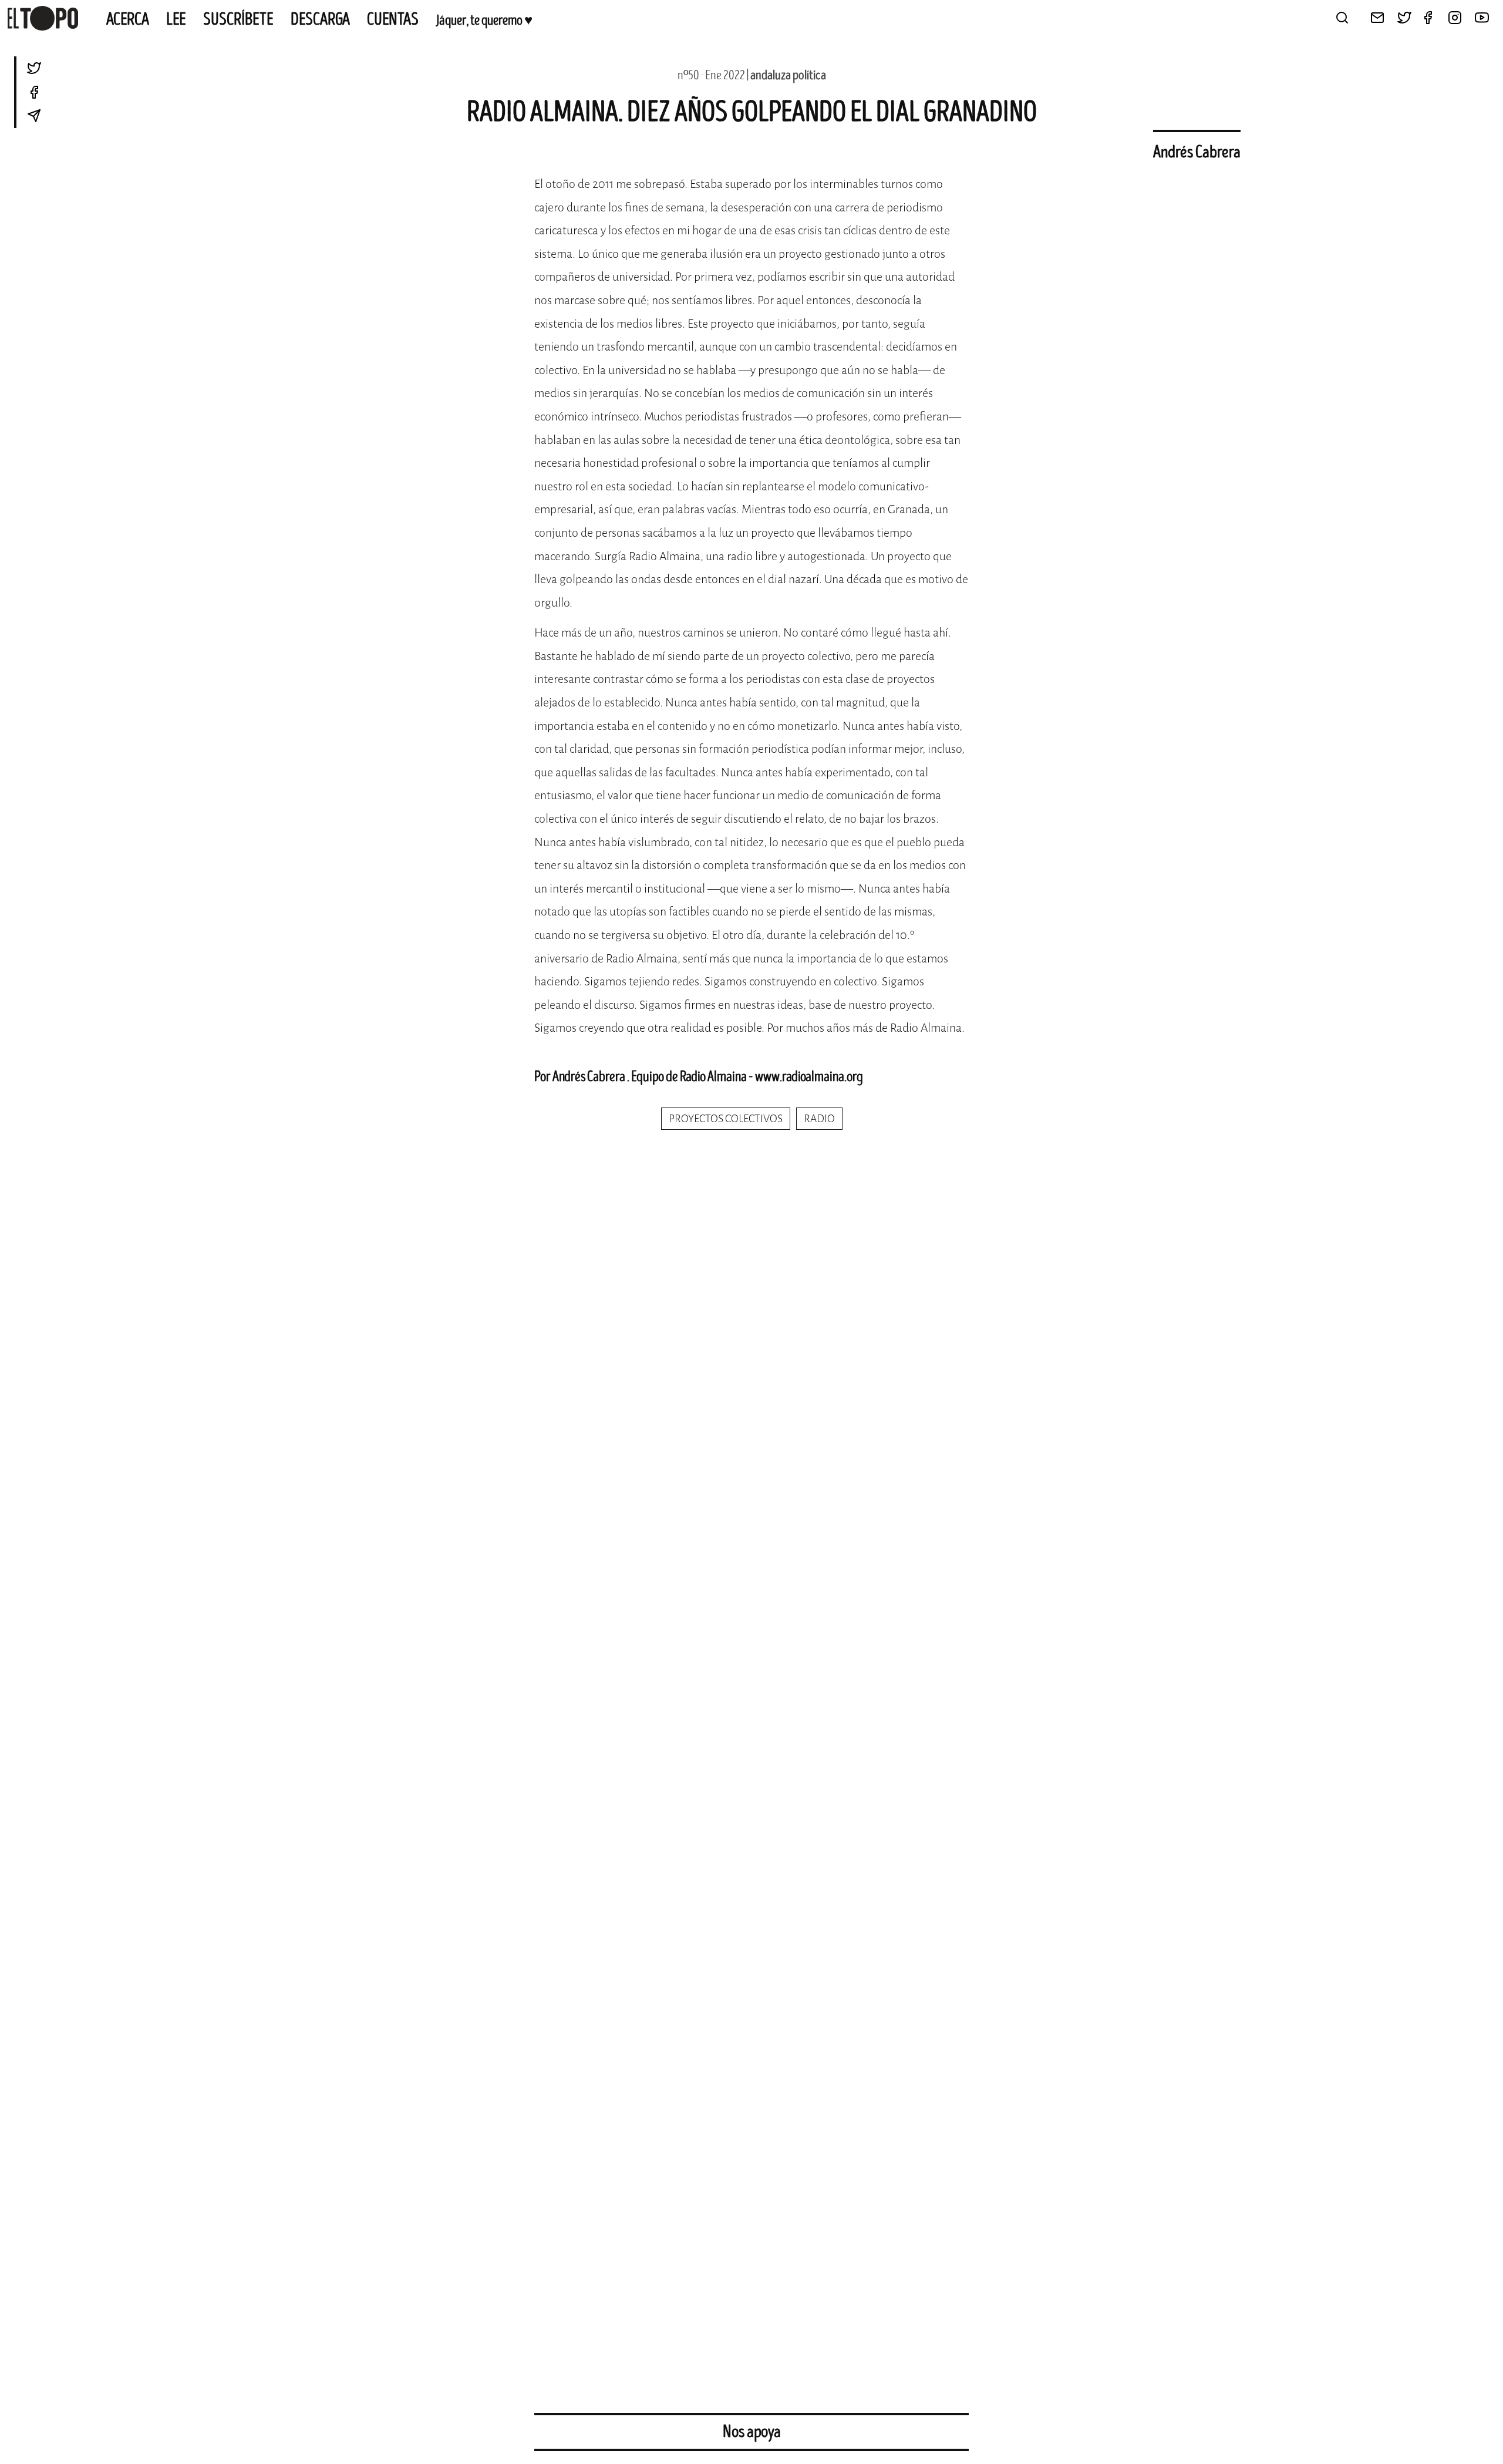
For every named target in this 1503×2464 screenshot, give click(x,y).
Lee (176, 19)
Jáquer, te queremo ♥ (484, 21)
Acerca (128, 19)
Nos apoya (752, 2432)
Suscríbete (238, 19)
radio (819, 1119)
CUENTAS (393, 19)
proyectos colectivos (726, 1119)
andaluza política (788, 75)
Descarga (320, 19)
